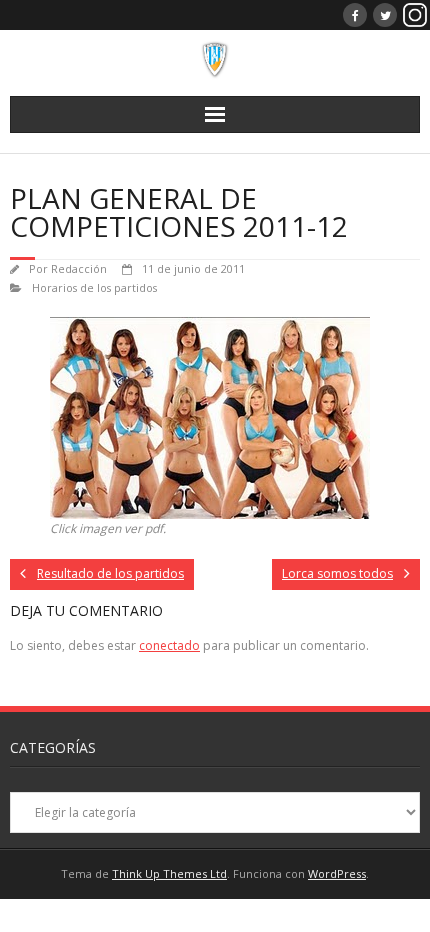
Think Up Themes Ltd (169, 873)
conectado (169, 645)
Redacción (79, 268)
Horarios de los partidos (94, 287)
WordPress (337, 873)
